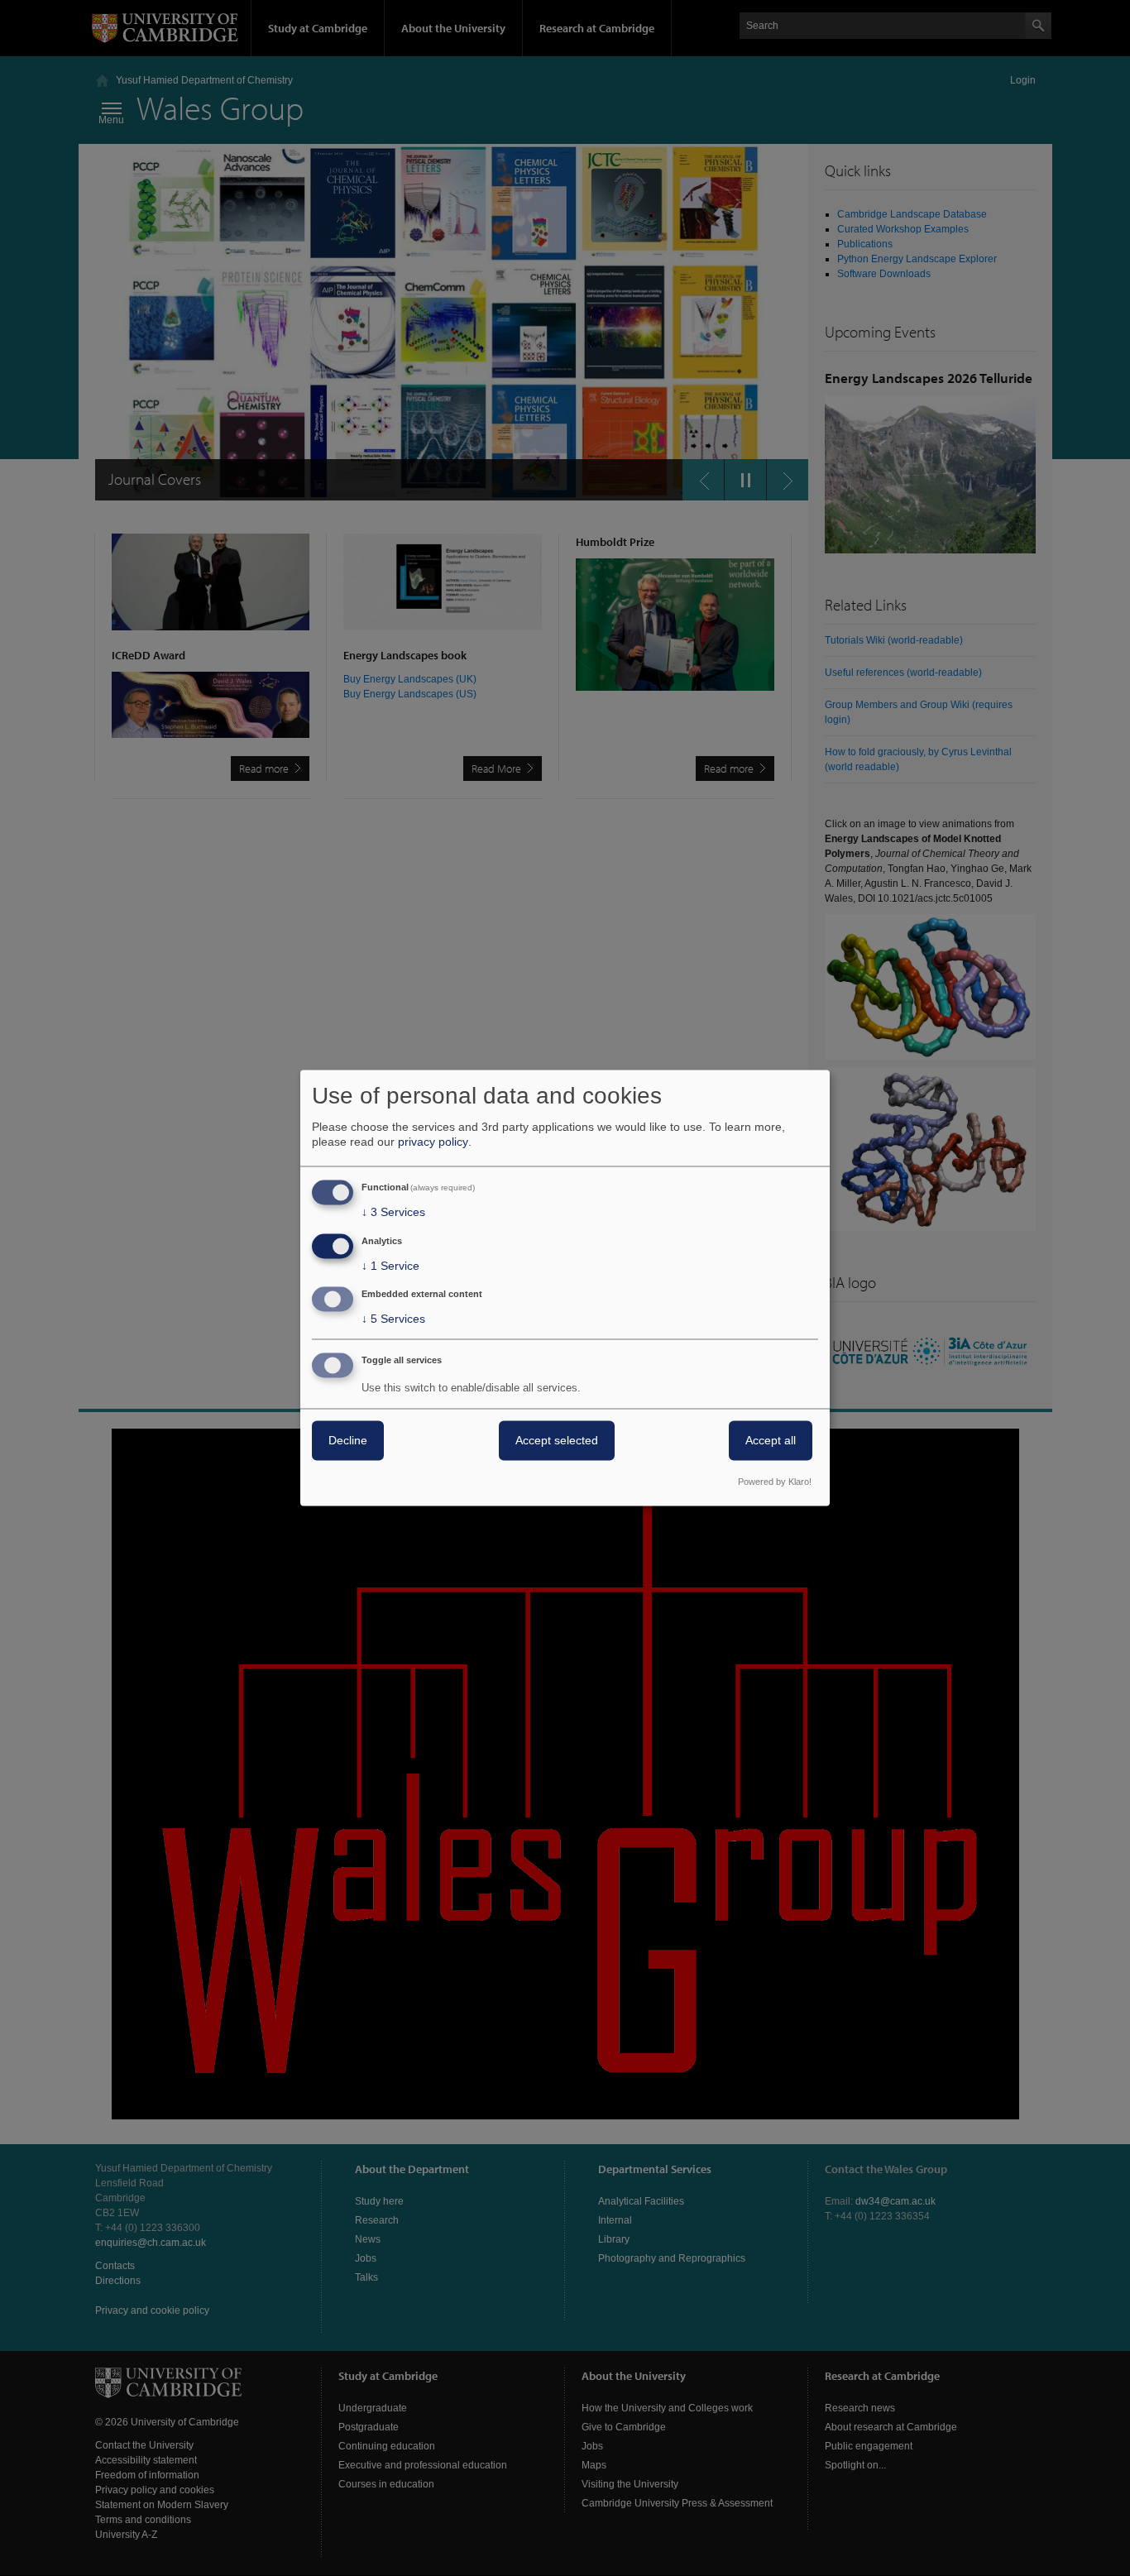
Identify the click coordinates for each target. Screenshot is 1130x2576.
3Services (393, 1212)
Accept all (771, 1441)
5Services (393, 1319)
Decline (348, 1441)
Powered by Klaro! (775, 1482)
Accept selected (557, 1441)
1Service (390, 1266)
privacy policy (433, 1142)
